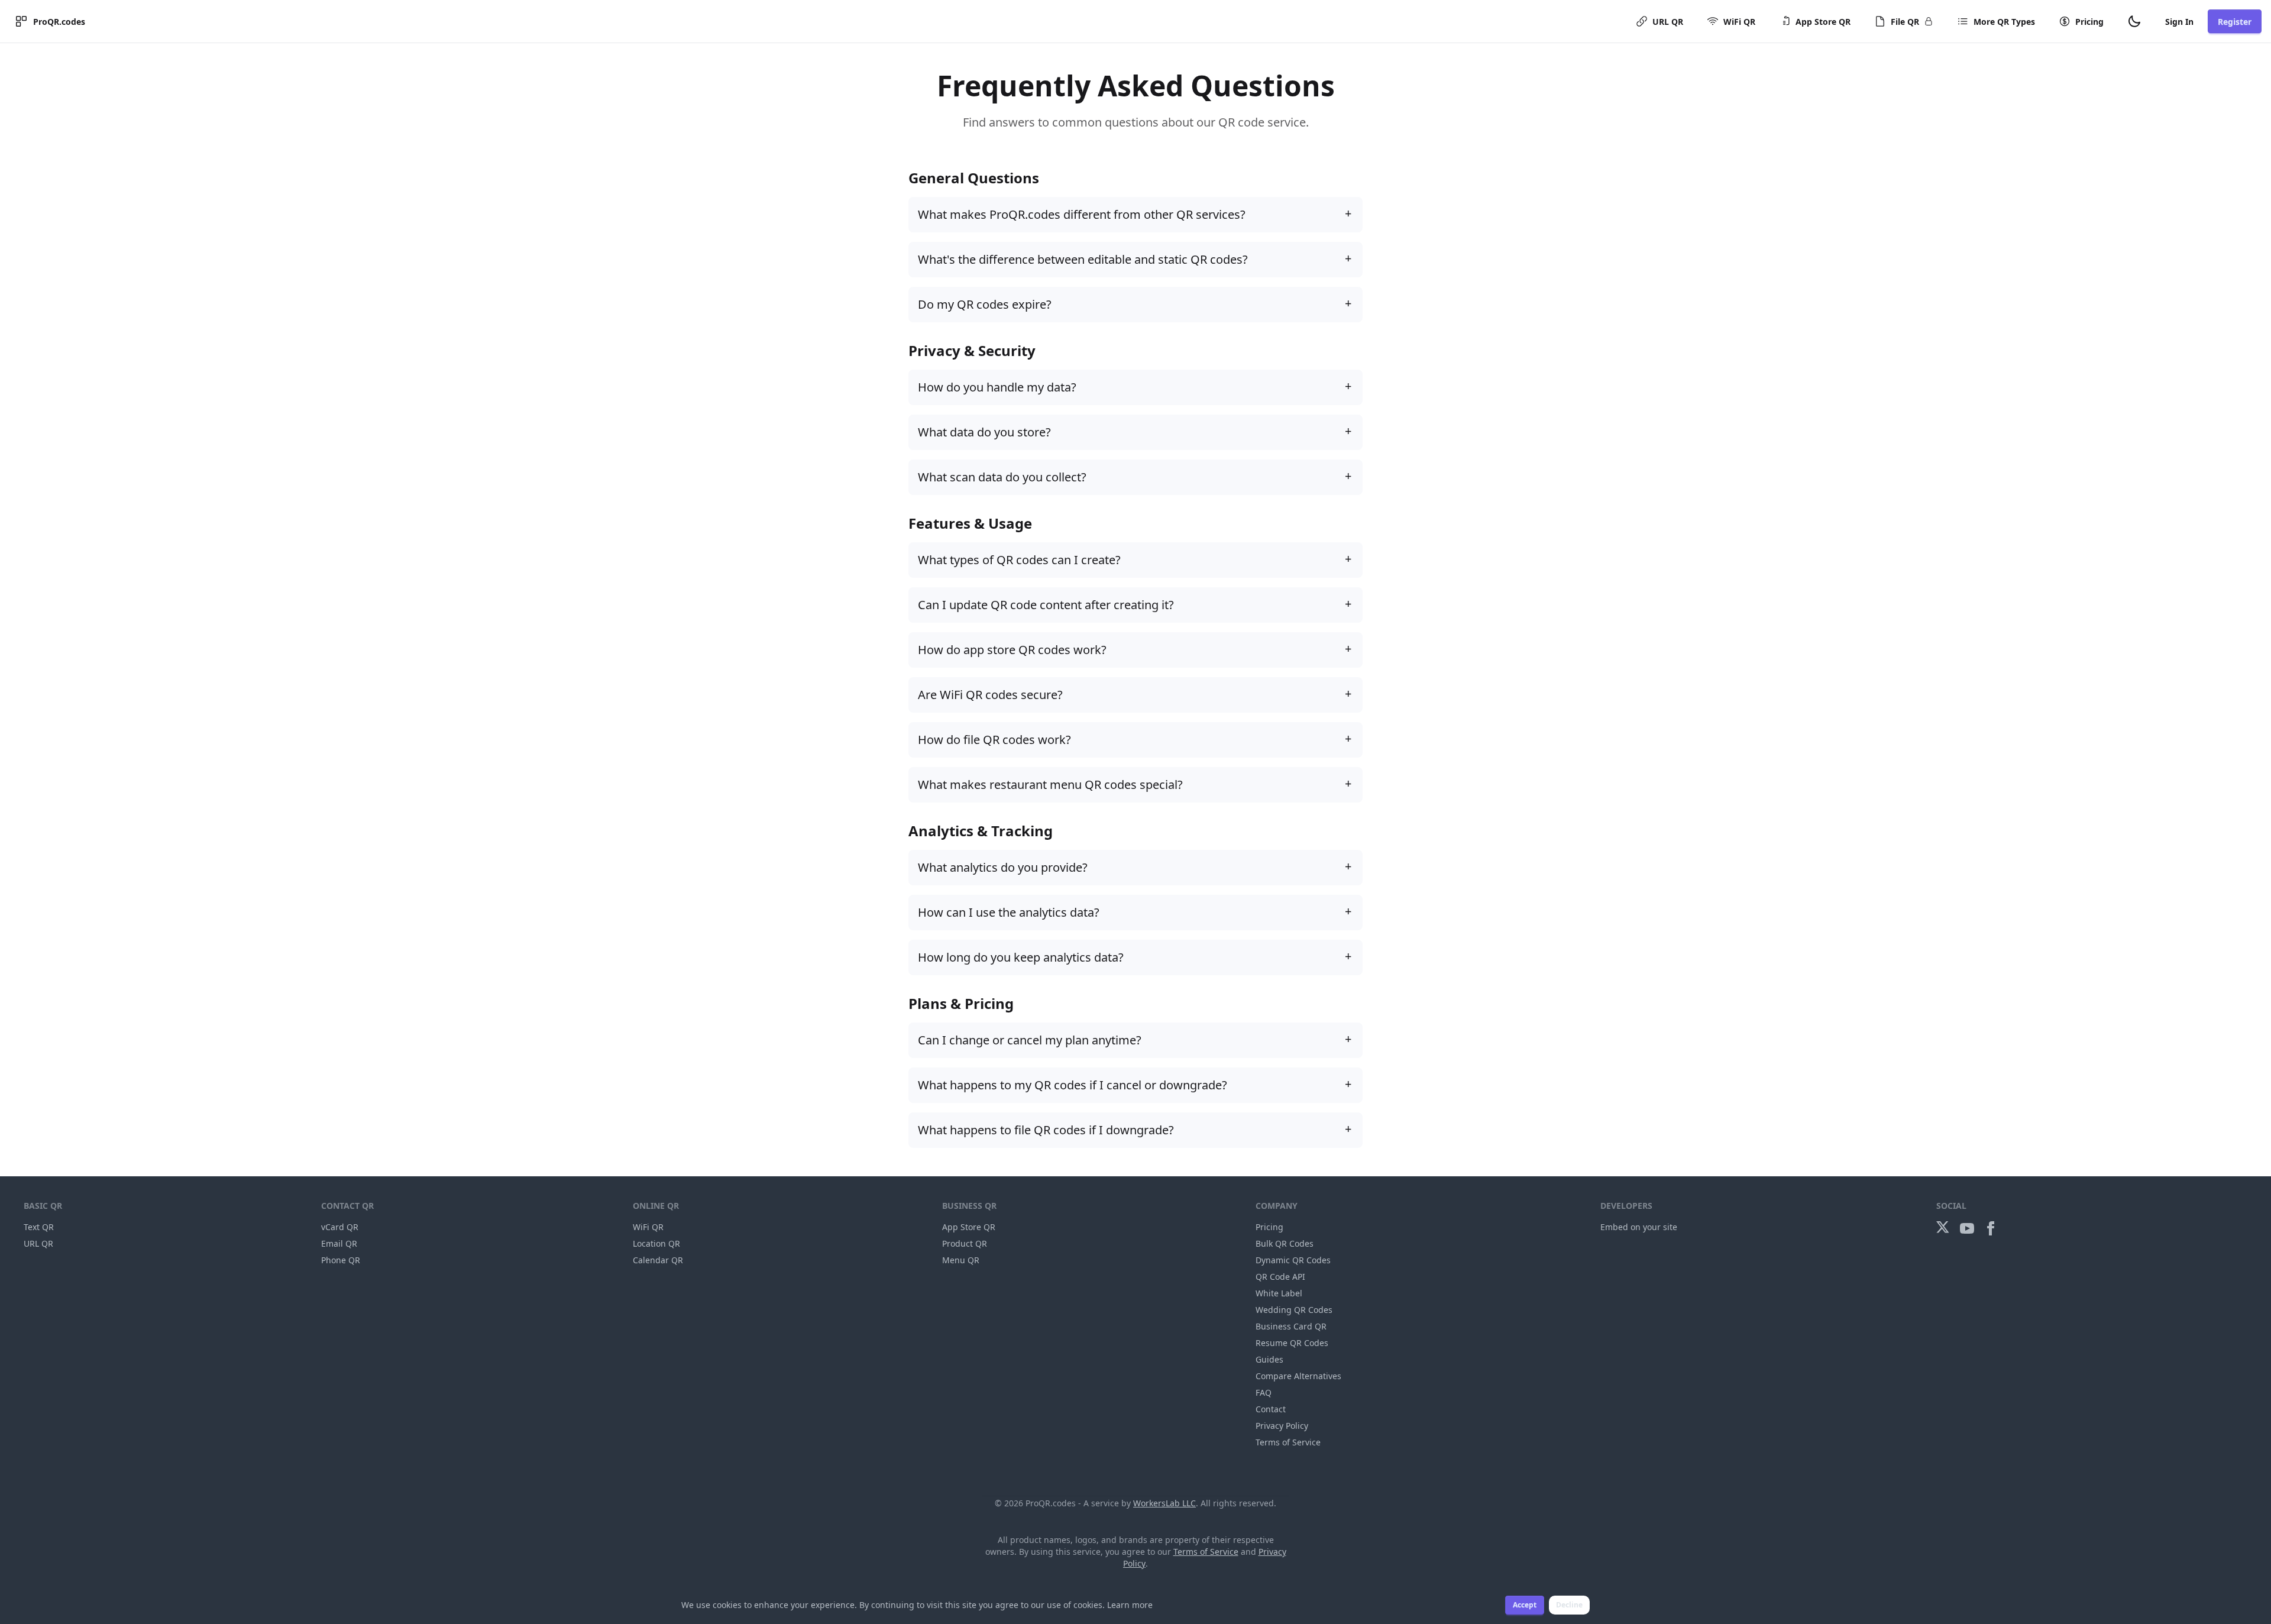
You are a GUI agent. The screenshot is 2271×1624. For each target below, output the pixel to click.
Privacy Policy (1282, 1426)
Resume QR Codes (1292, 1343)
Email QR (339, 1243)
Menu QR (961, 1260)
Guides (1269, 1359)
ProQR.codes (59, 22)
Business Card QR (1291, 1326)
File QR (1905, 22)
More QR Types (2004, 22)
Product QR (965, 1243)
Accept (1525, 1605)
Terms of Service (1288, 1442)
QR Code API (1280, 1277)
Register (2235, 22)
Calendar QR (658, 1260)
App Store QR (1823, 22)
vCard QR (340, 1227)
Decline (1569, 1605)
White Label (1279, 1293)
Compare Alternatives (1298, 1376)
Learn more (1130, 1605)
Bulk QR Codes (1285, 1243)
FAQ (1264, 1392)
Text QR (39, 1227)
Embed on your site (1639, 1227)
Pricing (2089, 22)
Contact (1271, 1409)
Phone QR (341, 1260)
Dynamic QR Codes (1293, 1260)
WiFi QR (1739, 22)
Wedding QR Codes (1294, 1310)
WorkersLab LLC (1164, 1503)
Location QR (656, 1243)
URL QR (1668, 22)
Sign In (2179, 22)
